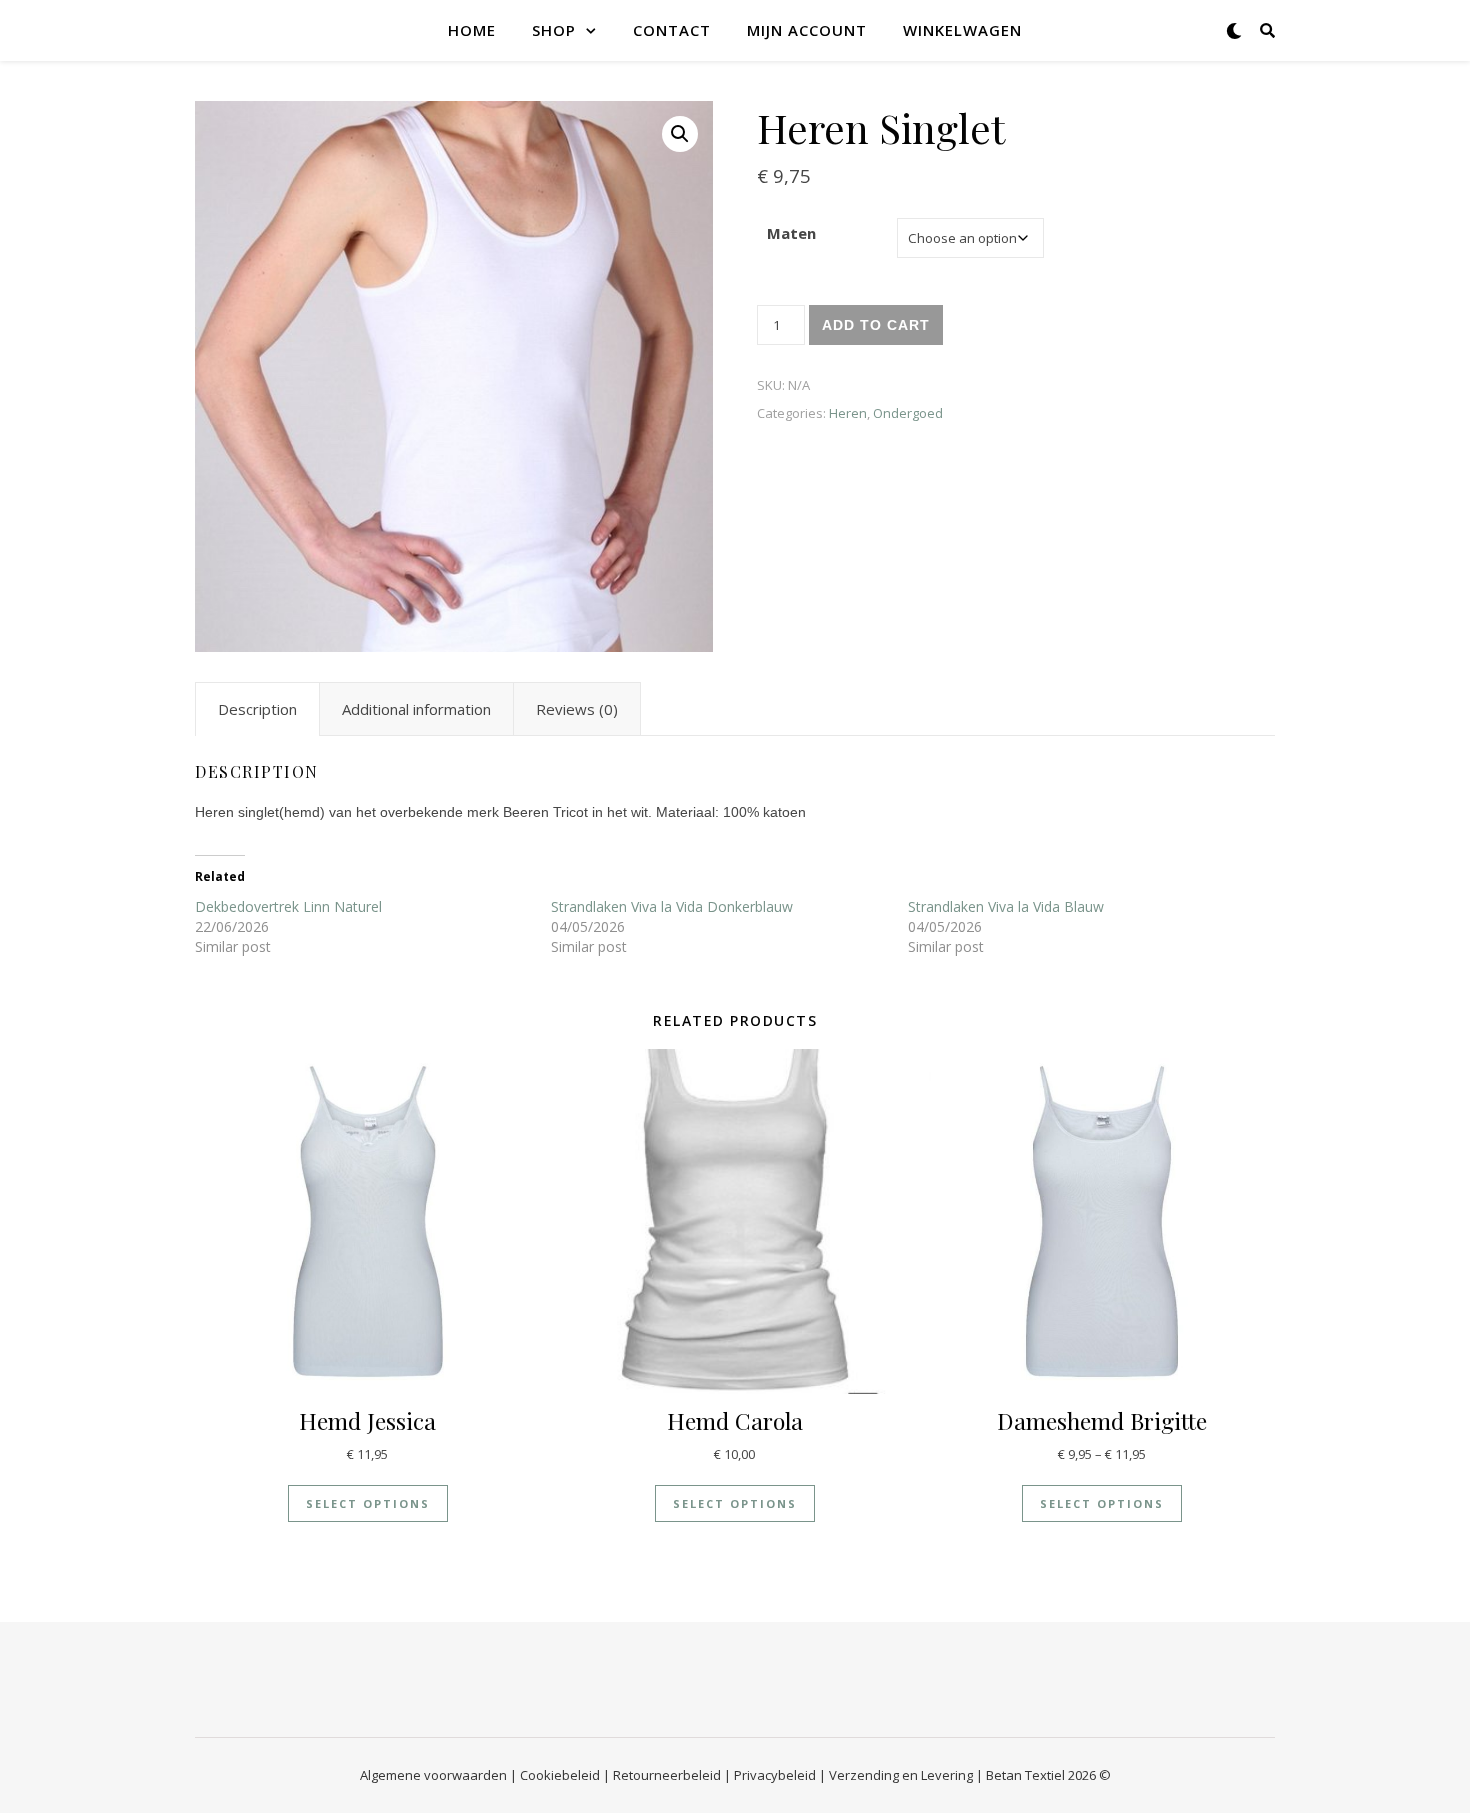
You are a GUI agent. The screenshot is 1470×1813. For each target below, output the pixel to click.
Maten (791, 233)
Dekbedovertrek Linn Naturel (288, 906)
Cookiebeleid (560, 1775)
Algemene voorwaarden (433, 1775)
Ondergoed (908, 413)
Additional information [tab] (416, 709)
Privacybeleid (775, 1775)
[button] (680, 134)
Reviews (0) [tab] (577, 709)
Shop (554, 30)
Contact (672, 30)
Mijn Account (807, 30)
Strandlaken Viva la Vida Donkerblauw (672, 906)
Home (472, 30)
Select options (368, 1503)
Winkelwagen (962, 30)
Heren (848, 413)
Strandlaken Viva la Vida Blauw (1006, 906)
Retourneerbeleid (667, 1775)
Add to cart (876, 325)
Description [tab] (257, 709)
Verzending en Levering (901, 1775)
